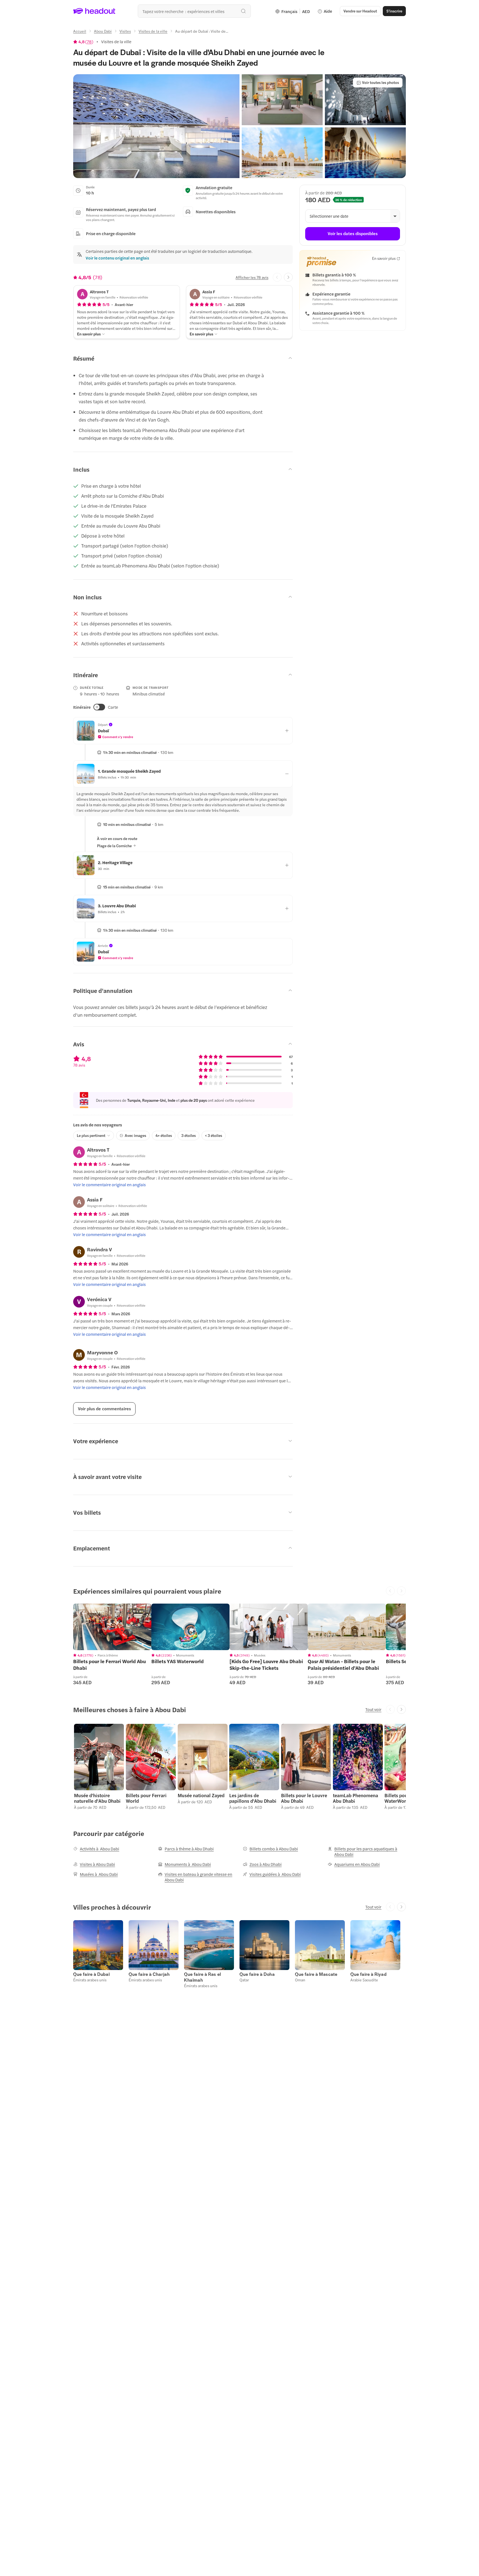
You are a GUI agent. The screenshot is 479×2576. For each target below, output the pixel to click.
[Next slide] (288, 277)
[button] (156, 126)
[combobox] (194, 11)
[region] (112, 1627)
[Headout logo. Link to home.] (94, 11)
